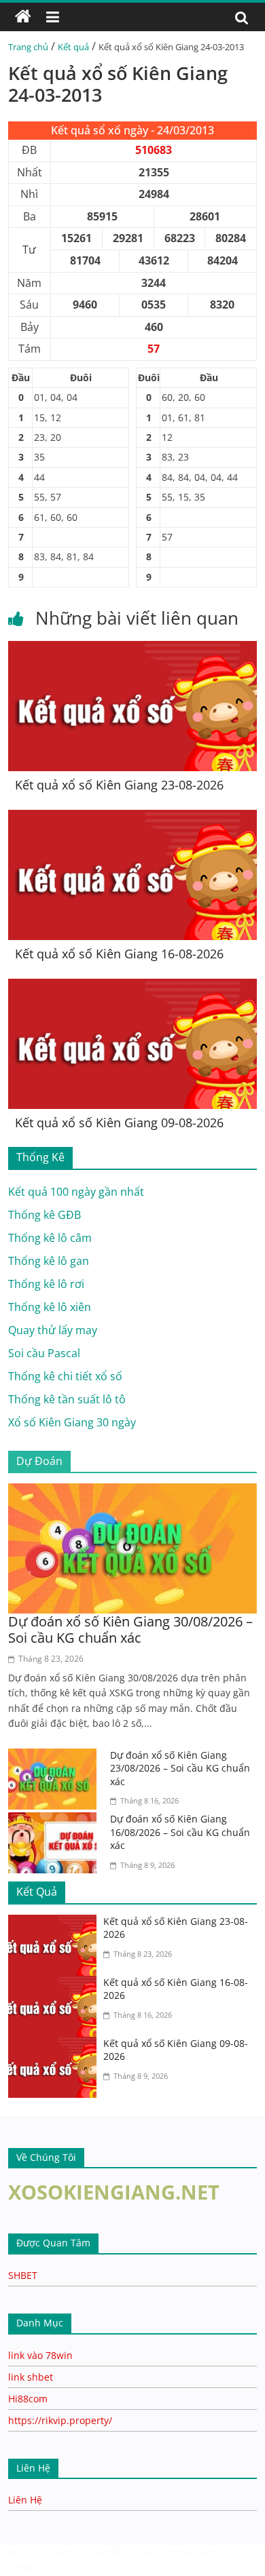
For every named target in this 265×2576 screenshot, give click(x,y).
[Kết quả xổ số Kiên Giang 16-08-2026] (133, 818)
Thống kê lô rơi (46, 1284)
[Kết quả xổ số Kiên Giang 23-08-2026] (133, 649)
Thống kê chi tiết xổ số (65, 1376)
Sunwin (19, 2567)
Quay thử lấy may (53, 1330)
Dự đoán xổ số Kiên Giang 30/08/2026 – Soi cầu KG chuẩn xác (130, 1629)
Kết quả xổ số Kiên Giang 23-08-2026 (119, 785)
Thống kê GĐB (45, 1215)
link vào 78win (40, 2355)
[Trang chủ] (23, 17)
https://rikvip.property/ (60, 2420)
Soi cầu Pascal (44, 1353)
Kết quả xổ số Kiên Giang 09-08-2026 (119, 1123)
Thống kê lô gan (49, 1261)
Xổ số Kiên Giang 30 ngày (72, 1422)
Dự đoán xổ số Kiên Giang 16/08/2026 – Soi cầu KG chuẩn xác (180, 1832)
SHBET (23, 2275)
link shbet (31, 2377)
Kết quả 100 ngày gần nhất (76, 1192)
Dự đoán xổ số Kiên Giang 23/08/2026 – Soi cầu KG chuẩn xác (180, 1768)
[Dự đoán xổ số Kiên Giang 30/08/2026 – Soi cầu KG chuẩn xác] (133, 1491)
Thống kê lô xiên (50, 1307)
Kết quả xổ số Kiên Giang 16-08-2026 (119, 954)
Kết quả (73, 47)
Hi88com (28, 2399)
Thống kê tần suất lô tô (67, 1399)
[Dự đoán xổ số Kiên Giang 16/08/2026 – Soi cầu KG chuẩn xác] (56, 1820)
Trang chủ (28, 47)
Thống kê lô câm (50, 1238)
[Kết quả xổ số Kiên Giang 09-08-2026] (133, 987)
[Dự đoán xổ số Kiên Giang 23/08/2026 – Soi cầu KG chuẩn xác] (56, 1757)
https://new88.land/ (179, 2551)
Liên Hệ (25, 2500)
